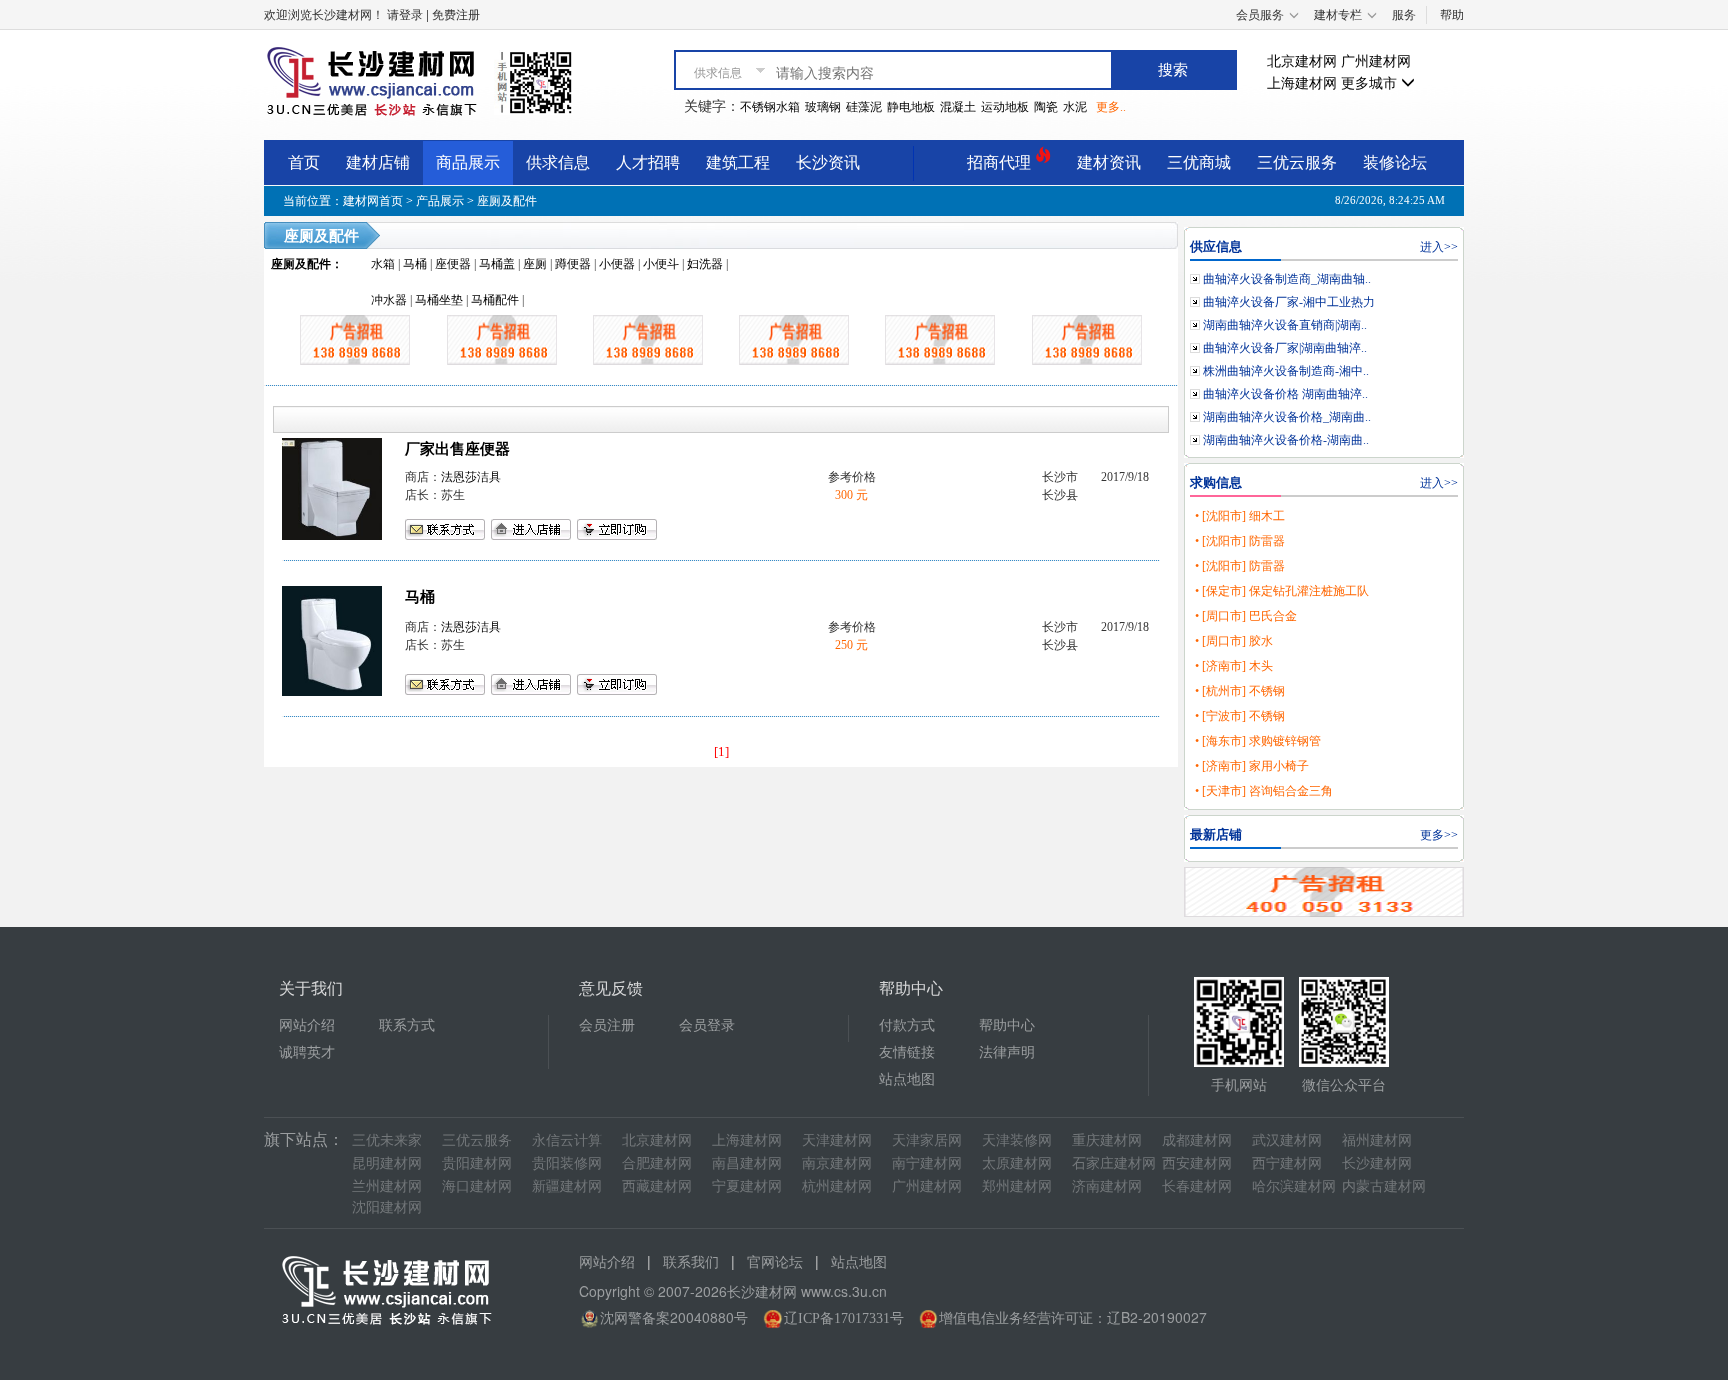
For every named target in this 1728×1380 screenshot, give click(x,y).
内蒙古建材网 (1384, 1186)
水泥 (1075, 107)
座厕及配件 (507, 201)
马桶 (415, 264)
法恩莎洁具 (471, 477)
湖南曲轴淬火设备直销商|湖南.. (1285, 325)
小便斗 (661, 264)
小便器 (617, 264)
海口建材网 (477, 1186)
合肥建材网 (657, 1163)
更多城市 (1371, 83)
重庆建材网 (1107, 1140)
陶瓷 (1046, 107)
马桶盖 (497, 264)
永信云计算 (567, 1140)
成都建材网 (1197, 1140)
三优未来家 (387, 1140)
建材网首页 (373, 201)
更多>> (1439, 835)
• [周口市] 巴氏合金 (1246, 616)
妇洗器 (705, 264)
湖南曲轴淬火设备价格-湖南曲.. (1286, 440)
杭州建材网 (837, 1186)
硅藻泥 (864, 107)
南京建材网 (837, 1163)
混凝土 (958, 107)
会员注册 (607, 1025)
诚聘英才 (307, 1052)
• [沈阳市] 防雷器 (1240, 541)
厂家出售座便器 (457, 449)
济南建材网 (1107, 1186)
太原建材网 (1017, 1163)
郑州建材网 (1017, 1186)
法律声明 (1007, 1052)
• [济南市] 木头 (1234, 666)
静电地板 (911, 107)
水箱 (383, 264)
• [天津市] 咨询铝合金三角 (1264, 791)
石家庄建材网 (1114, 1163)
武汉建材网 (1287, 1140)
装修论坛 (1395, 162)
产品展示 (440, 201)
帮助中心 (1007, 1025)
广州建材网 (1376, 61)
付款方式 (907, 1025)
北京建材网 (1302, 61)
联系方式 (407, 1025)
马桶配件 (495, 300)
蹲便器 (573, 264)
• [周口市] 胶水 (1234, 641)
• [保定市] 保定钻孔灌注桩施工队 (1282, 591)
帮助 (1452, 15)
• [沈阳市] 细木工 (1240, 516)
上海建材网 (1302, 83)
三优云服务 (1297, 162)
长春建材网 (1197, 1186)
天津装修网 (1017, 1140)
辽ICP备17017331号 (844, 1318)
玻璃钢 (823, 107)
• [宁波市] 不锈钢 (1240, 716)
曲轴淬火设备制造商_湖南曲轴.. (1287, 279)
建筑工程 (738, 162)
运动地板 (1005, 107)
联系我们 (691, 1262)
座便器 (453, 264)
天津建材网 (837, 1140)
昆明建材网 (387, 1163)
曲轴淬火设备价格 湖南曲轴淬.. (1285, 394)
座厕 (535, 264)
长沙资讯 (828, 162)
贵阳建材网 (477, 1163)
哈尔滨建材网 (1294, 1186)
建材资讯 (1109, 162)
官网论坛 (775, 1262)
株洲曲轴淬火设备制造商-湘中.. (1286, 371)
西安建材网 (1197, 1163)
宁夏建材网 (747, 1186)
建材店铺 (378, 162)
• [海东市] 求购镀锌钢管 (1258, 741)
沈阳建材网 (387, 1207)
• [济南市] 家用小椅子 (1252, 766)
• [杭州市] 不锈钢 (1240, 691)
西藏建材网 (657, 1186)
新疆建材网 (567, 1186)
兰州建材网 (387, 1186)
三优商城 (1199, 162)
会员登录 (707, 1025)
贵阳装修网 (567, 1163)
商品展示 (468, 162)
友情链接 (907, 1052)
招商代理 (1001, 162)
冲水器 (389, 300)
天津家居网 (927, 1140)
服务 (1404, 15)
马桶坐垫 (439, 300)
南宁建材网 (927, 1163)
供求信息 (558, 162)
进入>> (1439, 247)
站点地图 (907, 1079)
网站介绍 (307, 1025)
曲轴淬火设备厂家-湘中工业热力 (1289, 302)
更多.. (1111, 107)
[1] (721, 751)
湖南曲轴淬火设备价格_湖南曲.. (1287, 417)
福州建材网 (1377, 1140)
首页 (304, 162)
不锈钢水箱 (770, 107)
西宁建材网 (1287, 1163)
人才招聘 (648, 162)
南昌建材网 (747, 1163)
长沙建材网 (1377, 1163)
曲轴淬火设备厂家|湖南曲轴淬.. (1285, 348)
